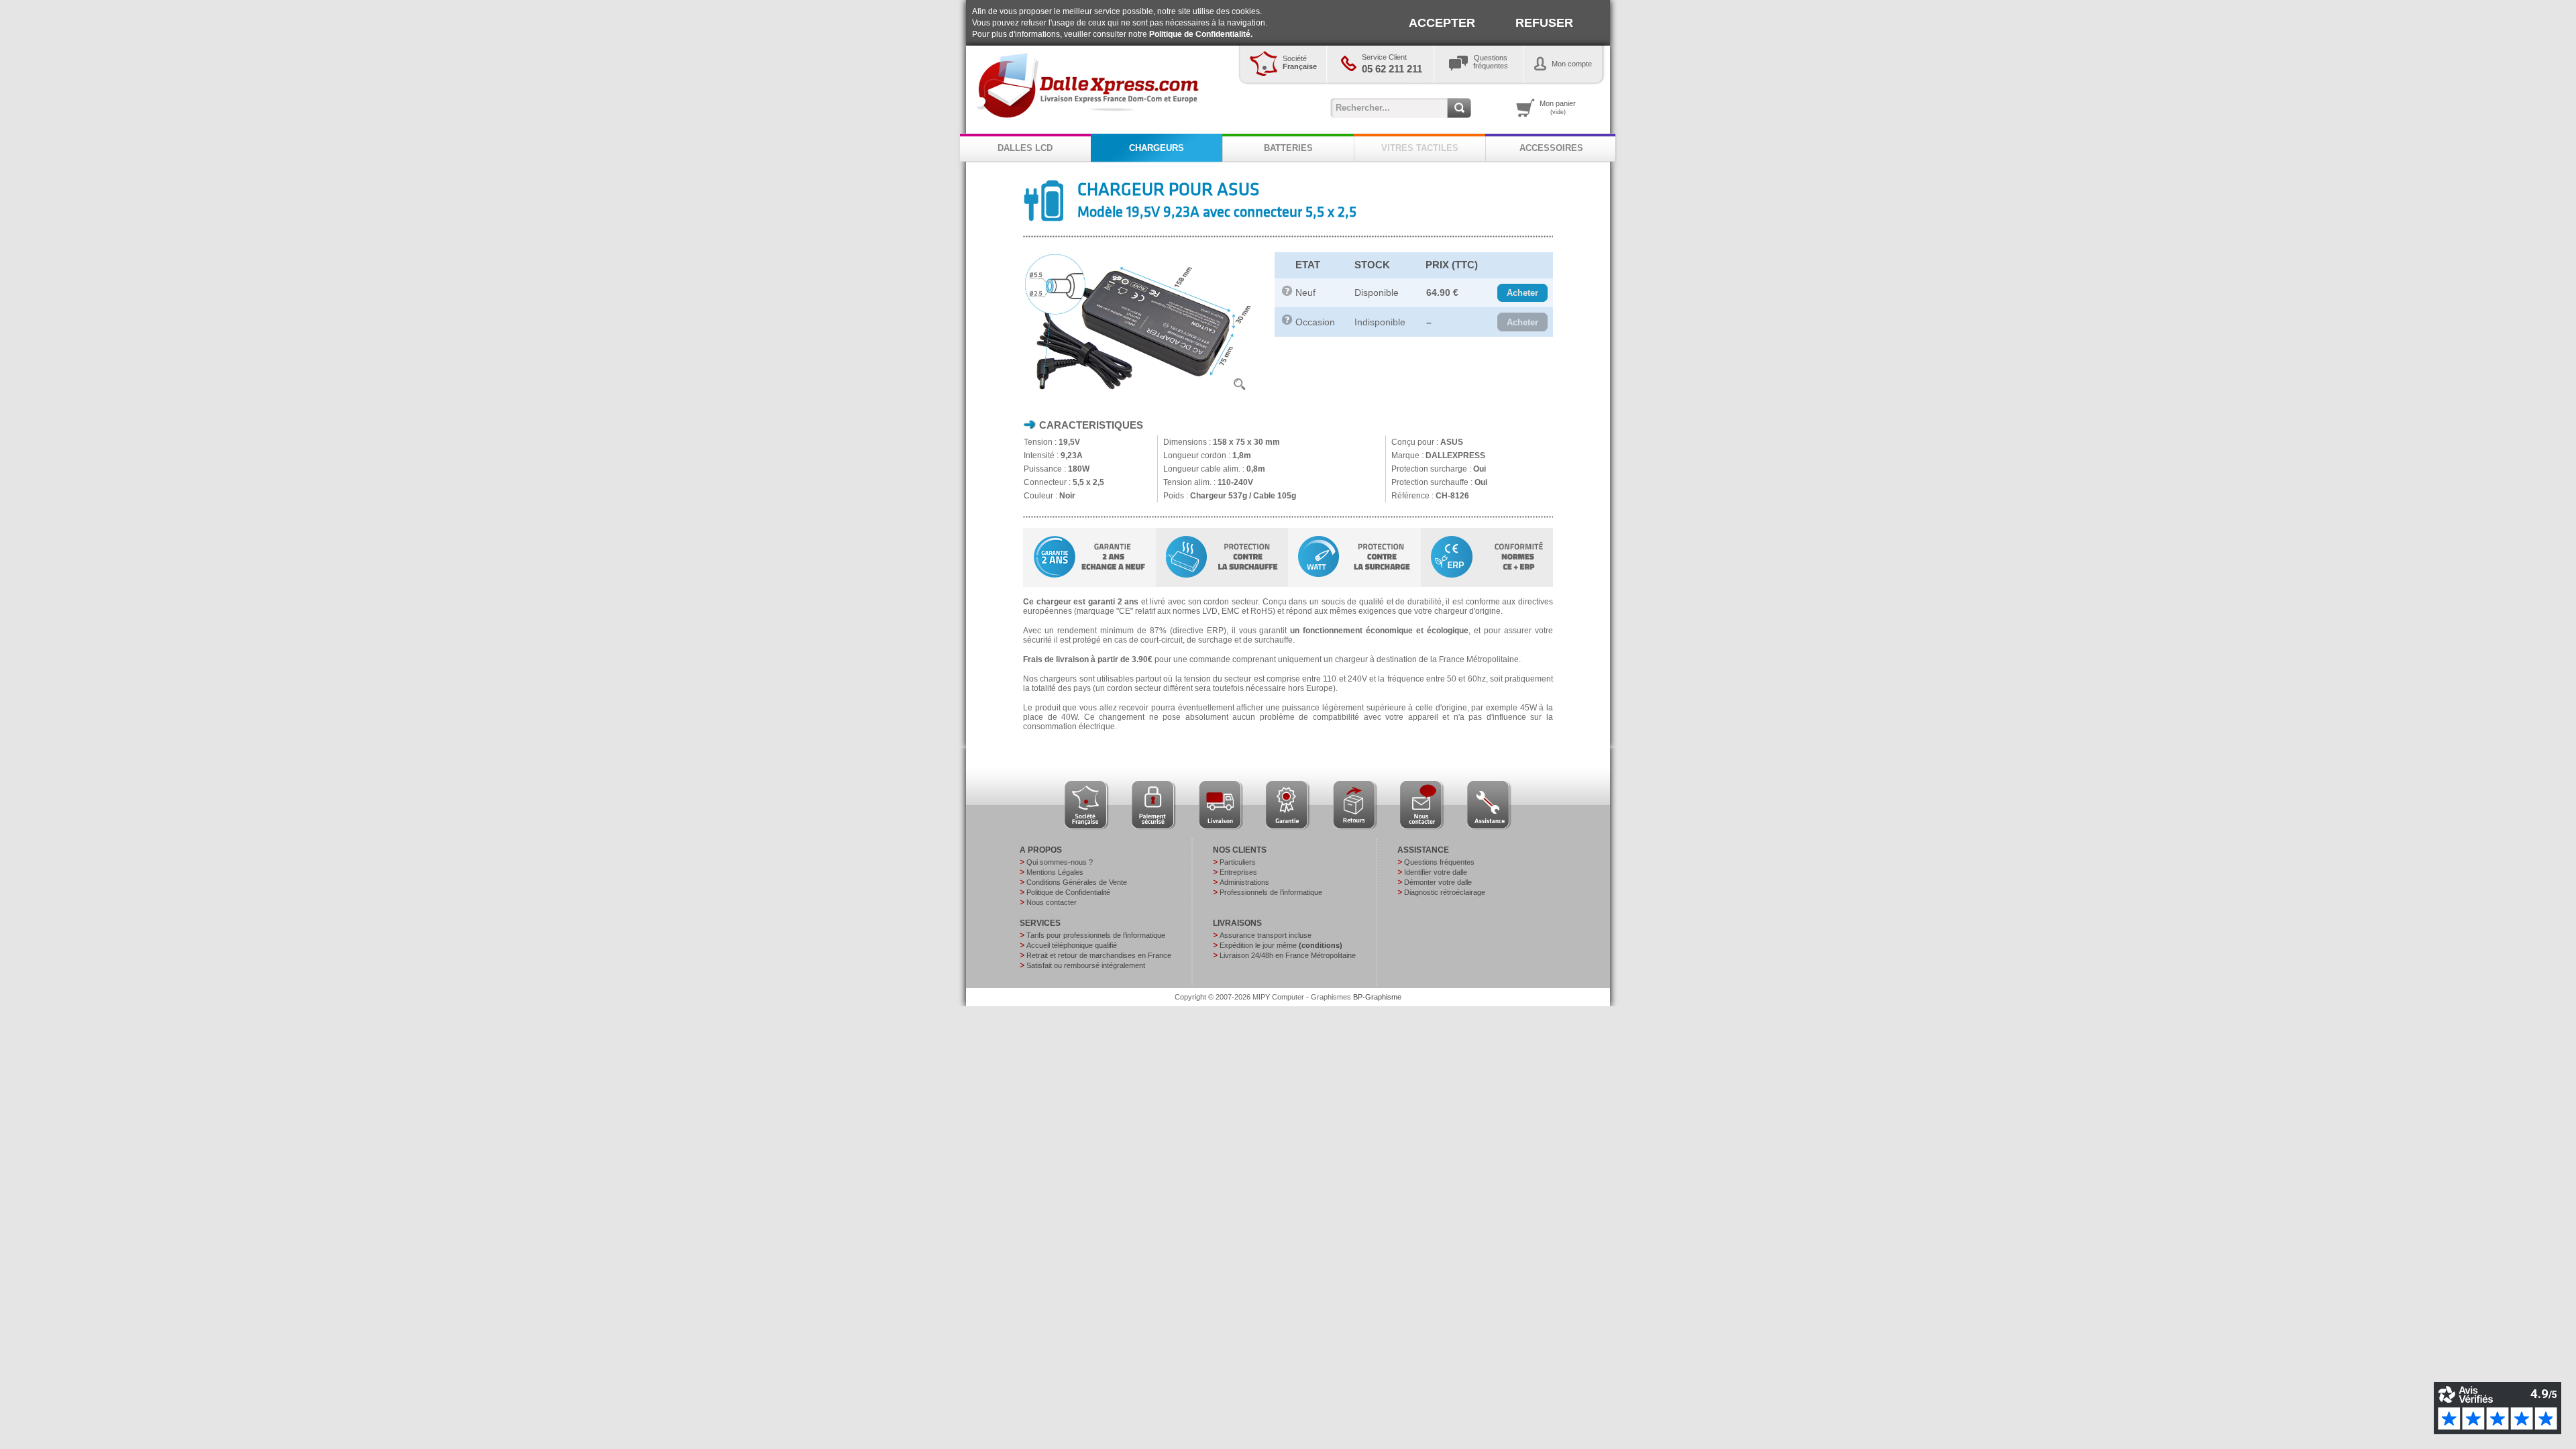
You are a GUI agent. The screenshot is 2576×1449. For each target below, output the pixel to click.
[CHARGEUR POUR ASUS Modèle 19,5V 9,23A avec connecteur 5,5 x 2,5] (1138, 394)
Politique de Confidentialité (1068, 892)
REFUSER (1544, 23)
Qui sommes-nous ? (1060, 862)
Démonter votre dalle (1438, 882)
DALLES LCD (1025, 148)
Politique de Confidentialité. (1201, 34)
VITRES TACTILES (1420, 148)
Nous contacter (1052, 902)
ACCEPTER (1442, 23)
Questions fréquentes (1439, 862)
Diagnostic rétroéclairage (1445, 892)
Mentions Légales (1055, 872)
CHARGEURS (1157, 148)
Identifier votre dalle (1436, 872)
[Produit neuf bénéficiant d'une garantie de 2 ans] (1287, 293)
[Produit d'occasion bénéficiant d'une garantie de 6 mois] (1287, 322)
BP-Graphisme (1377, 997)
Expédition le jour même (1281, 945)
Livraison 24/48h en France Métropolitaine (1288, 955)
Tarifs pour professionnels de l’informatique (1096, 935)
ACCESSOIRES (1551, 148)
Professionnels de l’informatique (1271, 892)
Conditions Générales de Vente (1077, 882)
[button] (1522, 293)
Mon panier (1558, 107)
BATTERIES (1288, 148)
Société (1300, 62)
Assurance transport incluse (1266, 935)
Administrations (1244, 882)
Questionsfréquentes (1491, 62)
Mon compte (1572, 64)
